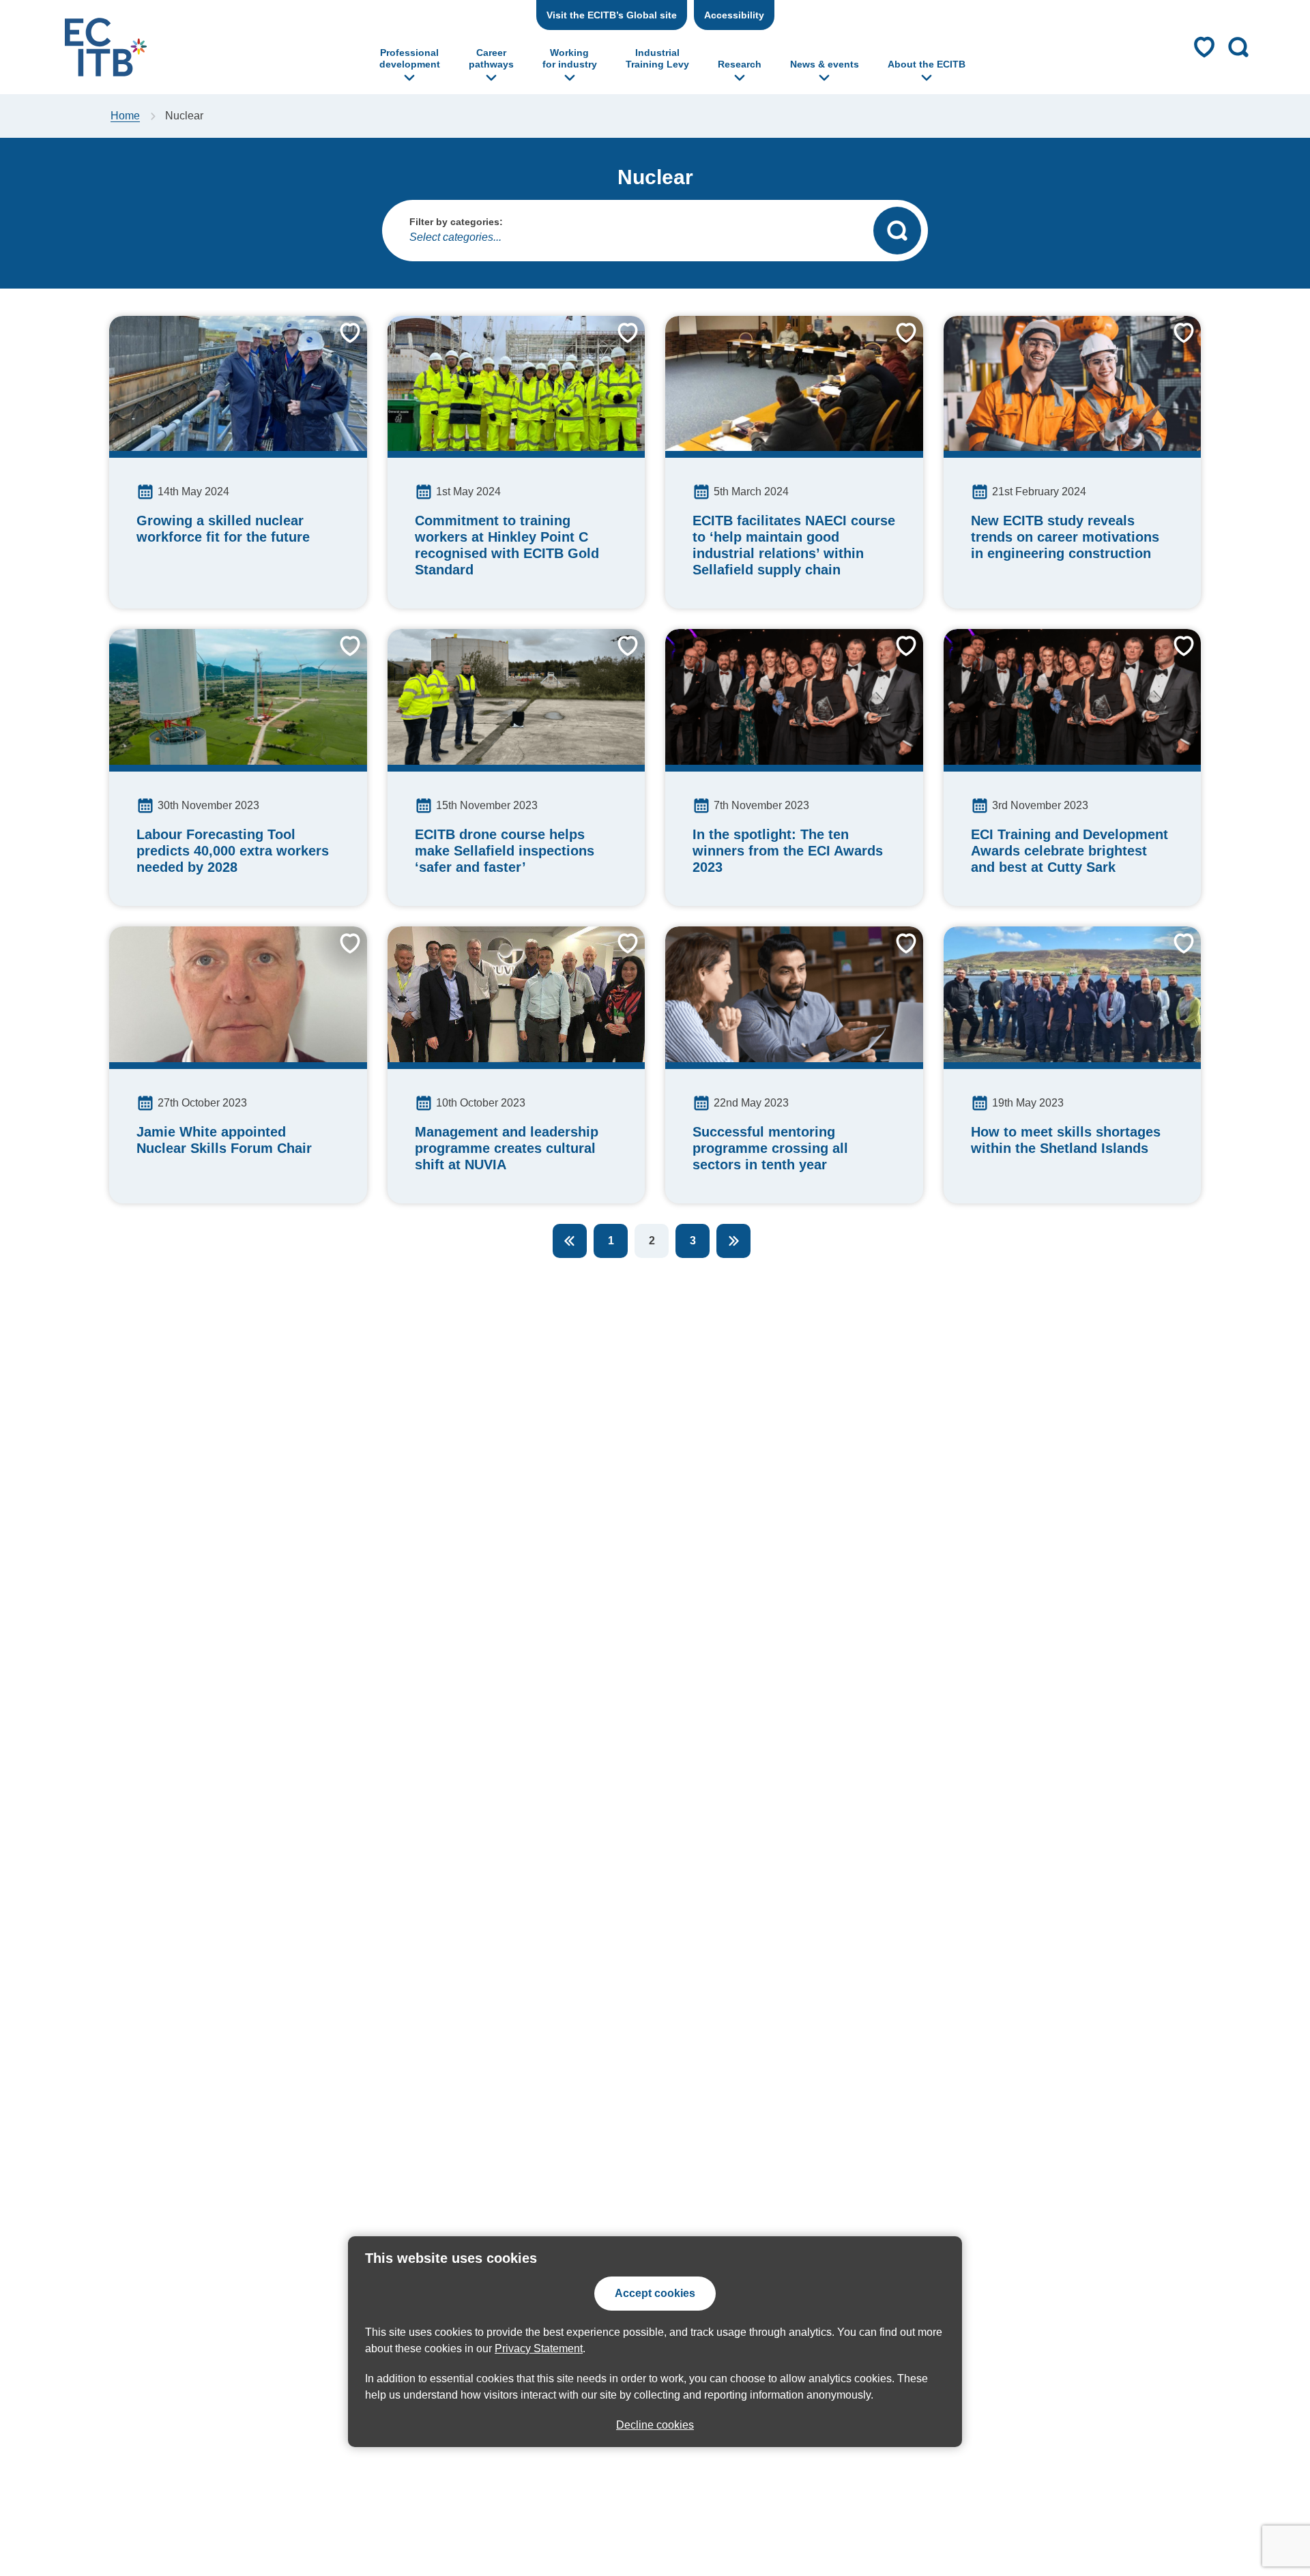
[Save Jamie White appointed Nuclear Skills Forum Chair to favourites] (340, 954)
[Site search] (1238, 47)
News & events (825, 64)
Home (125, 116)
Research (740, 64)
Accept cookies (655, 2293)
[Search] (897, 231)
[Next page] (733, 1241)
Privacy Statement (539, 2348)
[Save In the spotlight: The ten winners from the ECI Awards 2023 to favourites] (896, 656)
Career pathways (491, 58)
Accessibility (734, 15)
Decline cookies (655, 2425)
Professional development (410, 58)
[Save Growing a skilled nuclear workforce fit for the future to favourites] (340, 343)
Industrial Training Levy (657, 58)
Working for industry (570, 58)
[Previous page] (570, 1241)
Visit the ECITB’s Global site (612, 15)
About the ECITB (927, 64)
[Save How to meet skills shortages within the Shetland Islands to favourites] (1174, 954)
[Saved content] (1204, 47)
